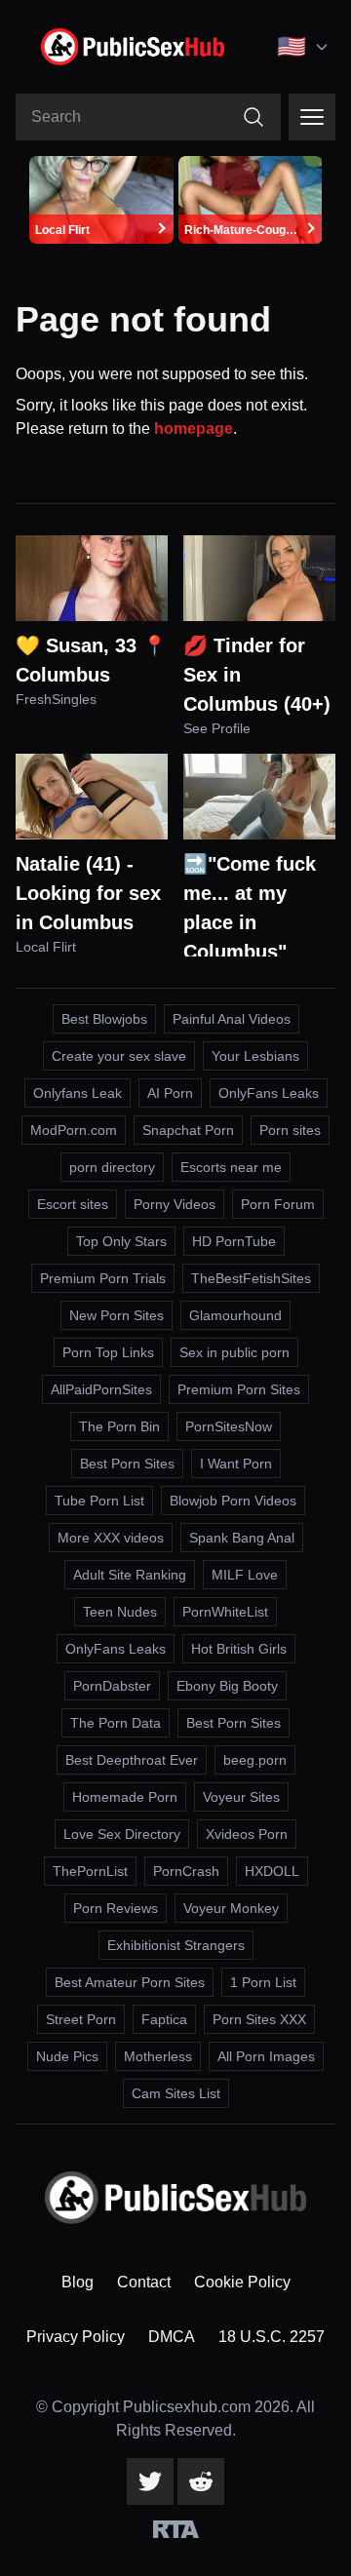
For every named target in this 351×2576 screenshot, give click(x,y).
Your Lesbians (255, 1056)
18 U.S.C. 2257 (272, 2337)
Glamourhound (235, 1315)
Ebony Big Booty (227, 1686)
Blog (78, 2282)
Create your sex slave (119, 1056)
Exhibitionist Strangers (176, 1945)
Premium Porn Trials (103, 1278)
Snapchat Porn (188, 1130)
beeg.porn (255, 1760)
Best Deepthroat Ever (132, 1760)
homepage (194, 429)
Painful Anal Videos (232, 1019)
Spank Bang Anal (242, 1538)
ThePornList (90, 1871)
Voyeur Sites (241, 1797)
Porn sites (290, 1130)
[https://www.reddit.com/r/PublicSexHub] (201, 2481)
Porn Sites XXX (259, 2019)
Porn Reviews (116, 1908)
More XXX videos (111, 1538)
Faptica (164, 2019)
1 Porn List (263, 1982)
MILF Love (245, 1575)
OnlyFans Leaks (269, 1093)
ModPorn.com (74, 1130)
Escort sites (73, 1204)
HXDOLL (272, 1871)
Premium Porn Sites (239, 1389)
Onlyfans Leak (78, 1093)
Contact (144, 2282)
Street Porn (81, 2019)
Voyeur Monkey (231, 1908)
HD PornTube (234, 1241)
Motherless (158, 2056)
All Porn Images (266, 2056)
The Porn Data (116, 1723)
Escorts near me (231, 1167)
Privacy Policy (76, 2337)
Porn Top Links (108, 1352)
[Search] (253, 117)
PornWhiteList (225, 1612)
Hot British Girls (239, 1649)
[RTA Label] (176, 2529)
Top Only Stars (121, 1241)
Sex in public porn (234, 1352)
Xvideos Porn (247, 1834)
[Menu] (312, 117)
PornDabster (112, 1686)
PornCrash (186, 1871)
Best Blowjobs (104, 1019)
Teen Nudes (120, 1612)
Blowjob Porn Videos (233, 1501)
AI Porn (170, 1093)
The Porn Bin (119, 1426)
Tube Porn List (99, 1501)
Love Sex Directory (122, 1834)
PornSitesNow (229, 1426)
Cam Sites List (176, 2093)
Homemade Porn (125, 1797)
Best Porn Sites (127, 1464)
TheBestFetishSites (251, 1278)
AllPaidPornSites (101, 1389)
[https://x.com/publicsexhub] (150, 2481)
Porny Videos (175, 1204)
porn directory (112, 1167)
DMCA (172, 2337)
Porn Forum (278, 1204)
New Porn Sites (117, 1315)
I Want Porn (236, 1464)
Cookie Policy (242, 2282)
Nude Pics (67, 2056)
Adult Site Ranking (130, 1575)
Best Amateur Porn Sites (130, 1982)
